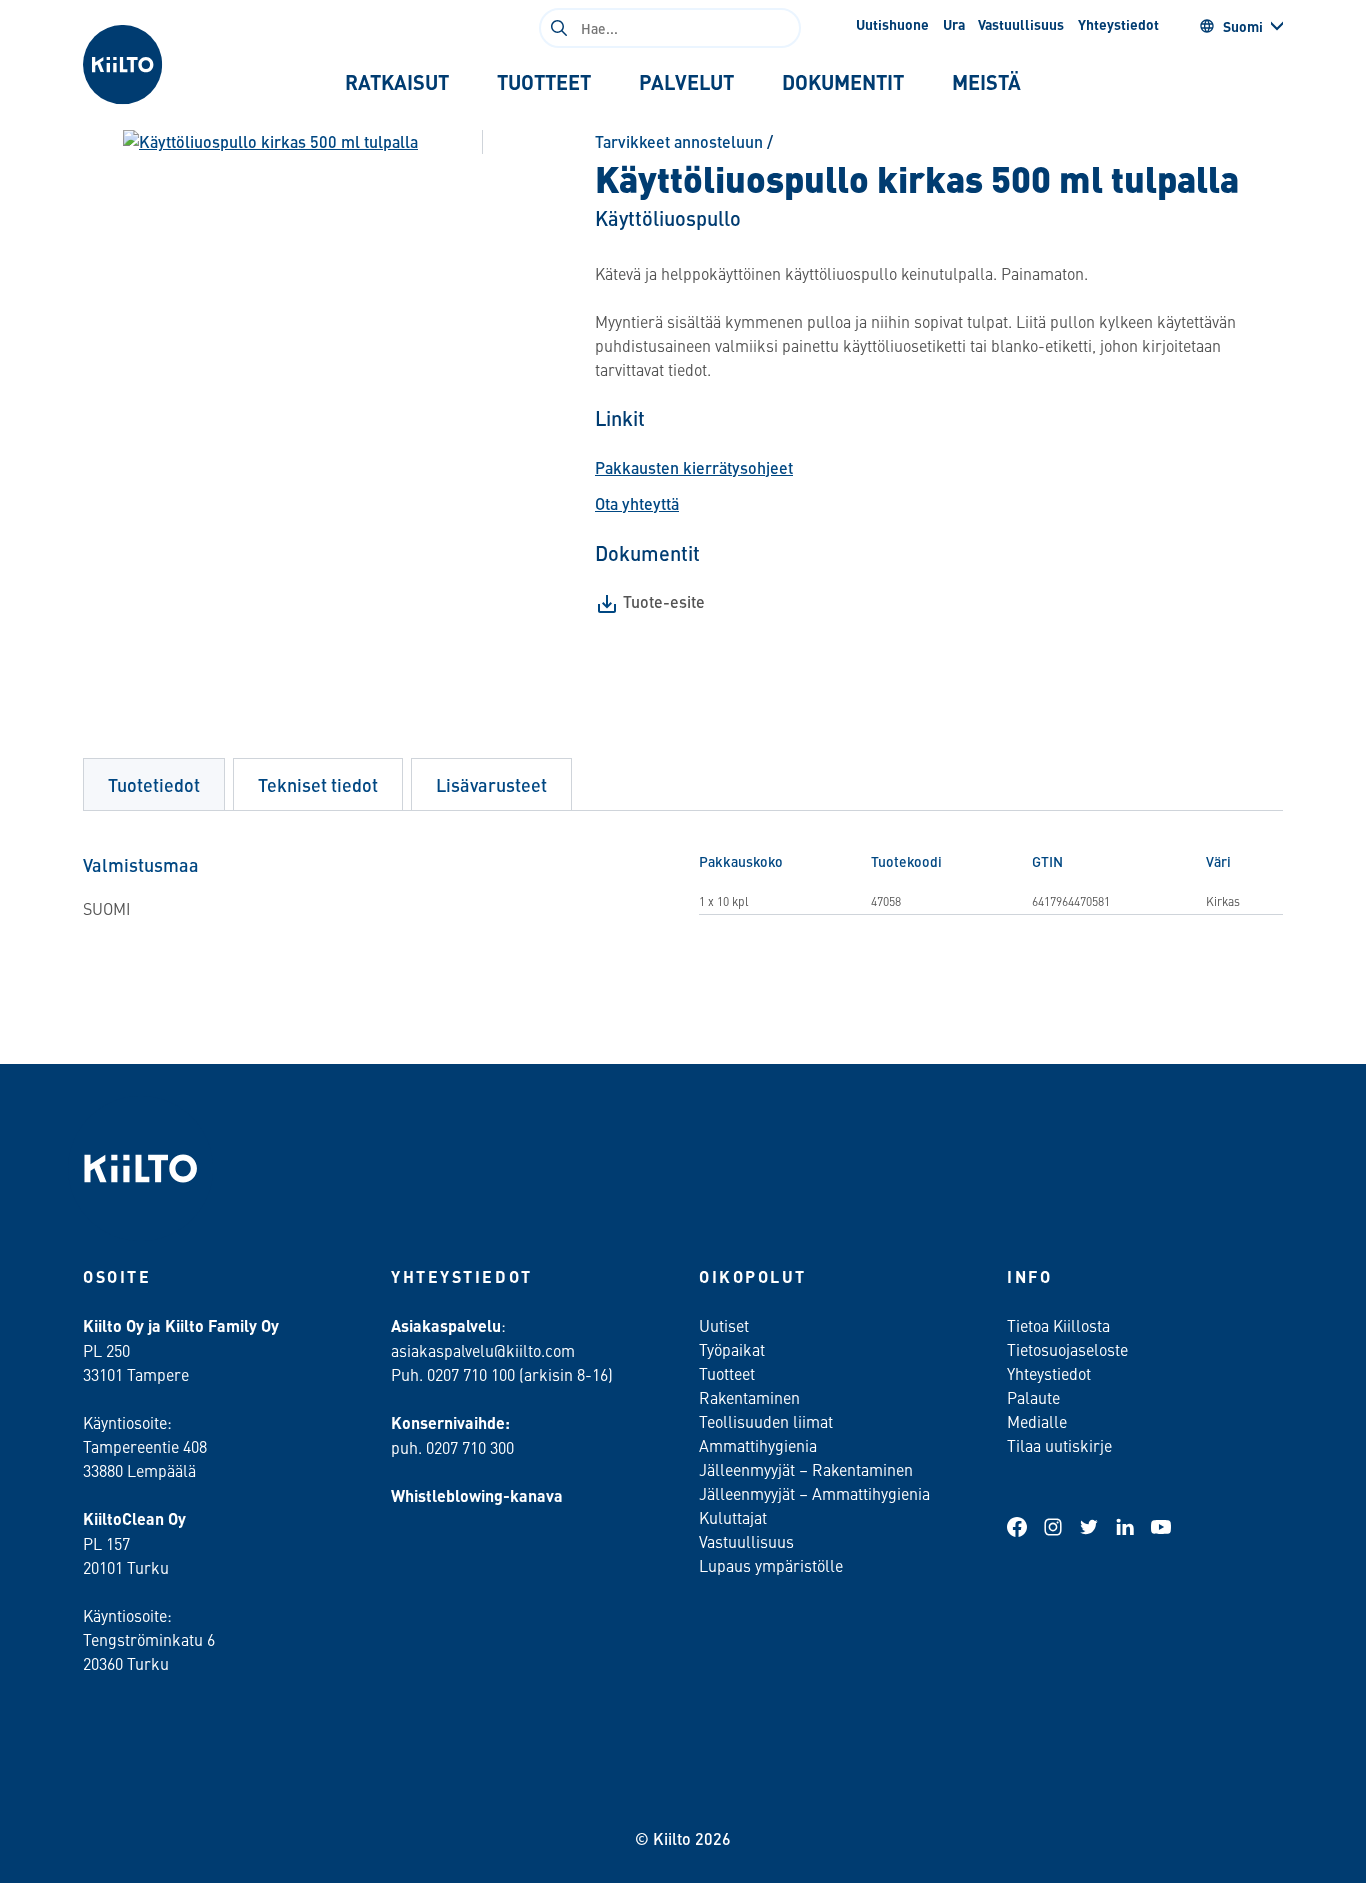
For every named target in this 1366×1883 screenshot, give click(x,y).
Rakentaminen (749, 1397)
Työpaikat (732, 1349)
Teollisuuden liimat (766, 1421)
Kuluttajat (733, 1517)
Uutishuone (892, 24)
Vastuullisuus (1021, 24)
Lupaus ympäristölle (771, 1565)
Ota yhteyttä (637, 503)
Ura (954, 24)
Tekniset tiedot (318, 784)
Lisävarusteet (491, 784)
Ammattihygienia (758, 1445)
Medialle (1039, 1421)
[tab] (397, 82)
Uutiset (724, 1325)
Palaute (1033, 1397)
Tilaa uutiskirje (1059, 1445)
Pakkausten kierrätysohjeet (694, 467)
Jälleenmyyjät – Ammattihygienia (814, 1493)
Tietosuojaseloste (1067, 1349)
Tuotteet (727, 1373)
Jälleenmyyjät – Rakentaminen (806, 1469)
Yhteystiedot (1118, 24)
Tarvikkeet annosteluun (679, 141)
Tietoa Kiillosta (1058, 1325)
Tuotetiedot (154, 784)
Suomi (1243, 26)
